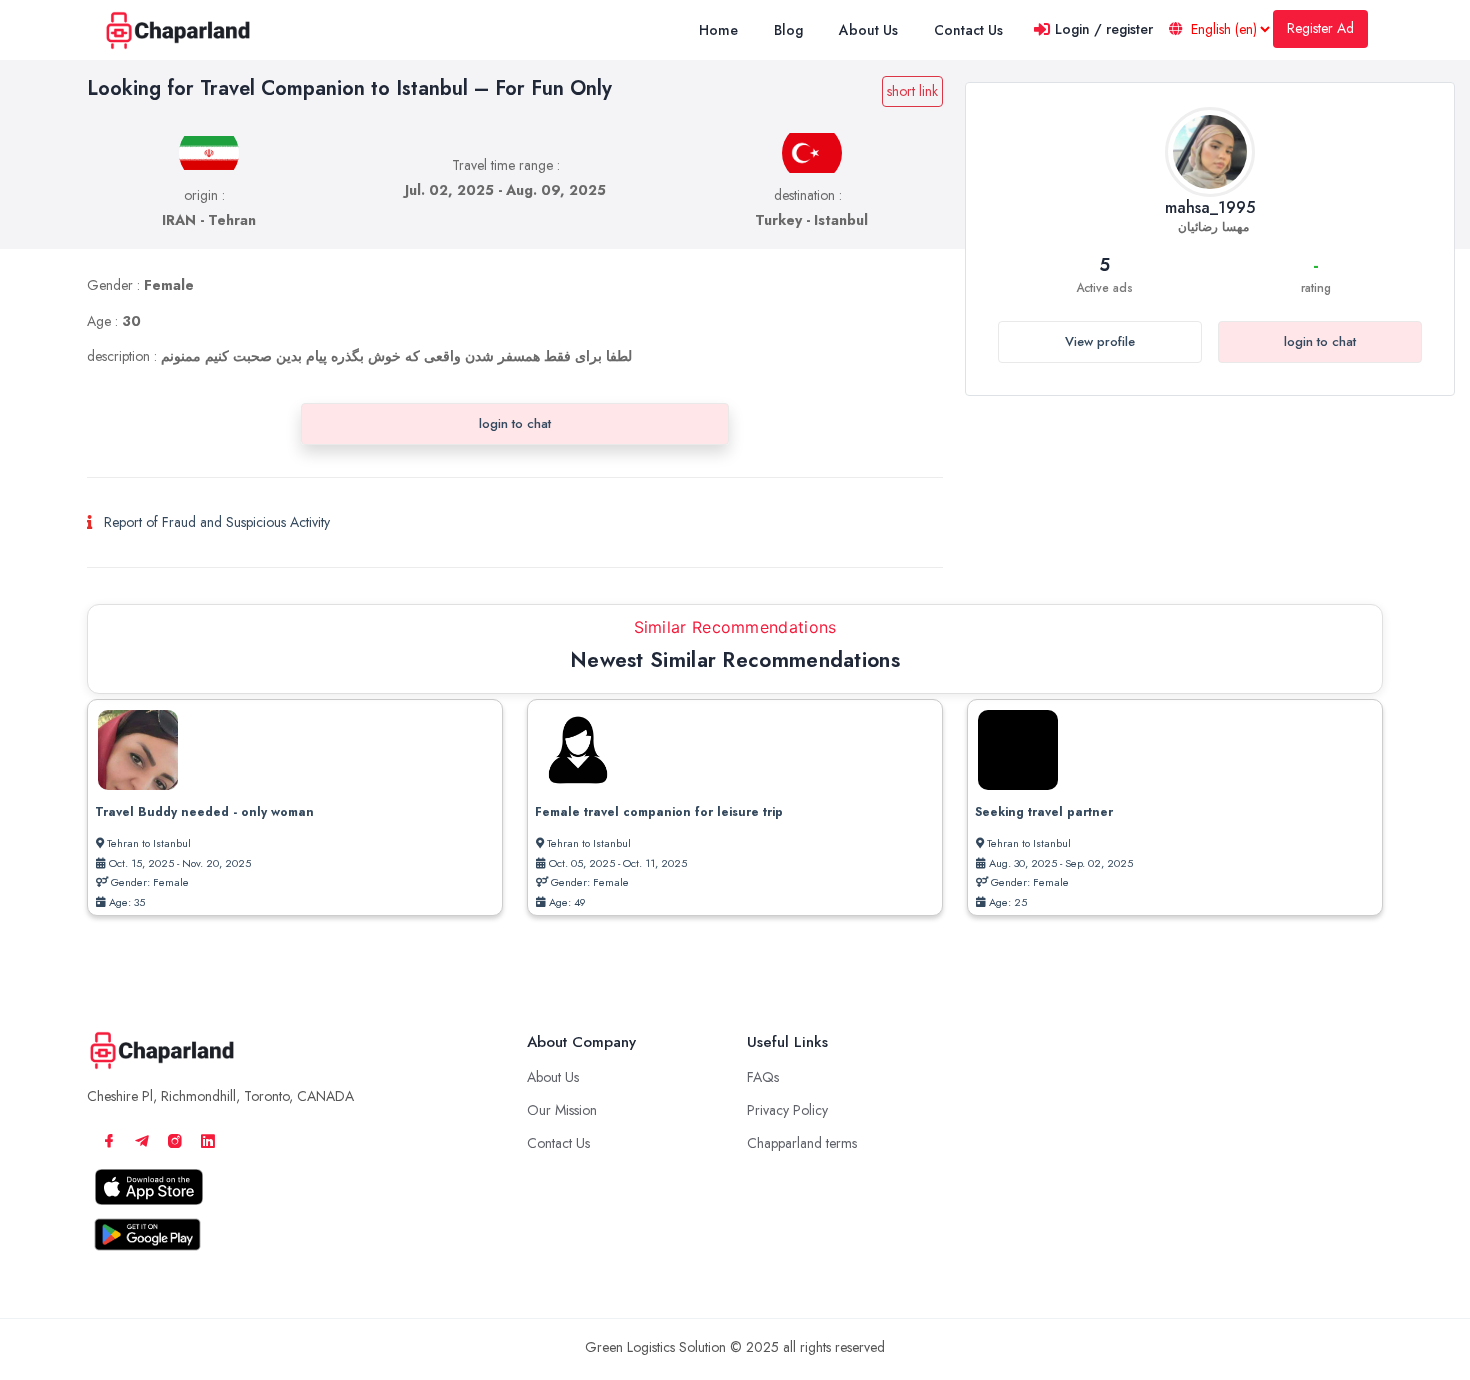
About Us (553, 1077)
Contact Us (558, 1143)
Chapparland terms (802, 1143)
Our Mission (562, 1110)
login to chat (1320, 341)
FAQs (763, 1077)
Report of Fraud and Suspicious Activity (217, 522)
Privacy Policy (787, 1110)
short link (912, 91)
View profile (1100, 341)
